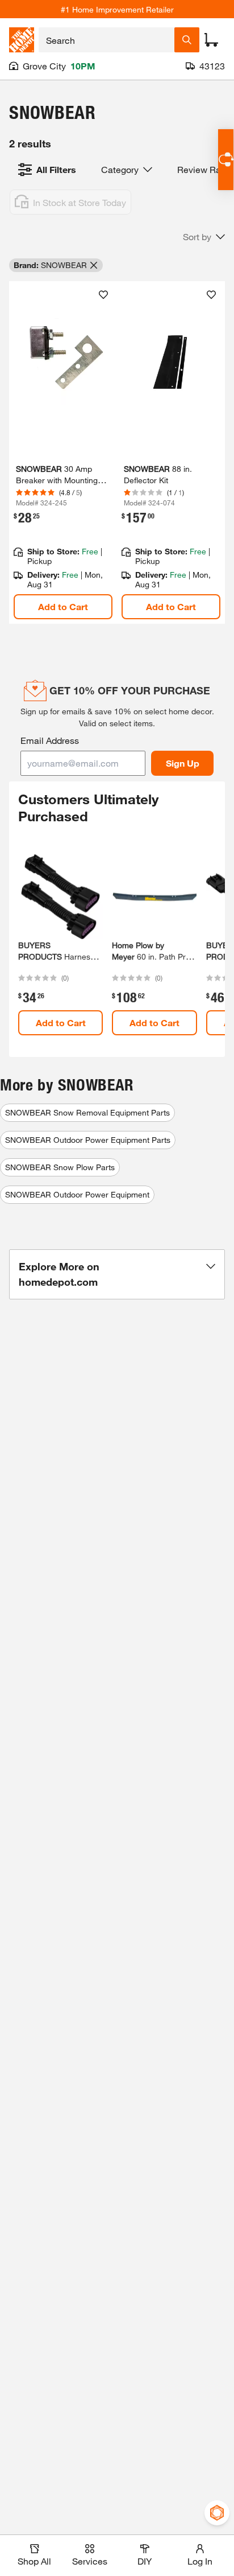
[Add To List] (103, 295)
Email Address (50, 740)
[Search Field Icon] (187, 40)
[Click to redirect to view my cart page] (211, 40)
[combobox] (106, 40)
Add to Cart (63, 606)
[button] (204, 237)
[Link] (63, 452)
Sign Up (183, 763)
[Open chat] (226, 160)
